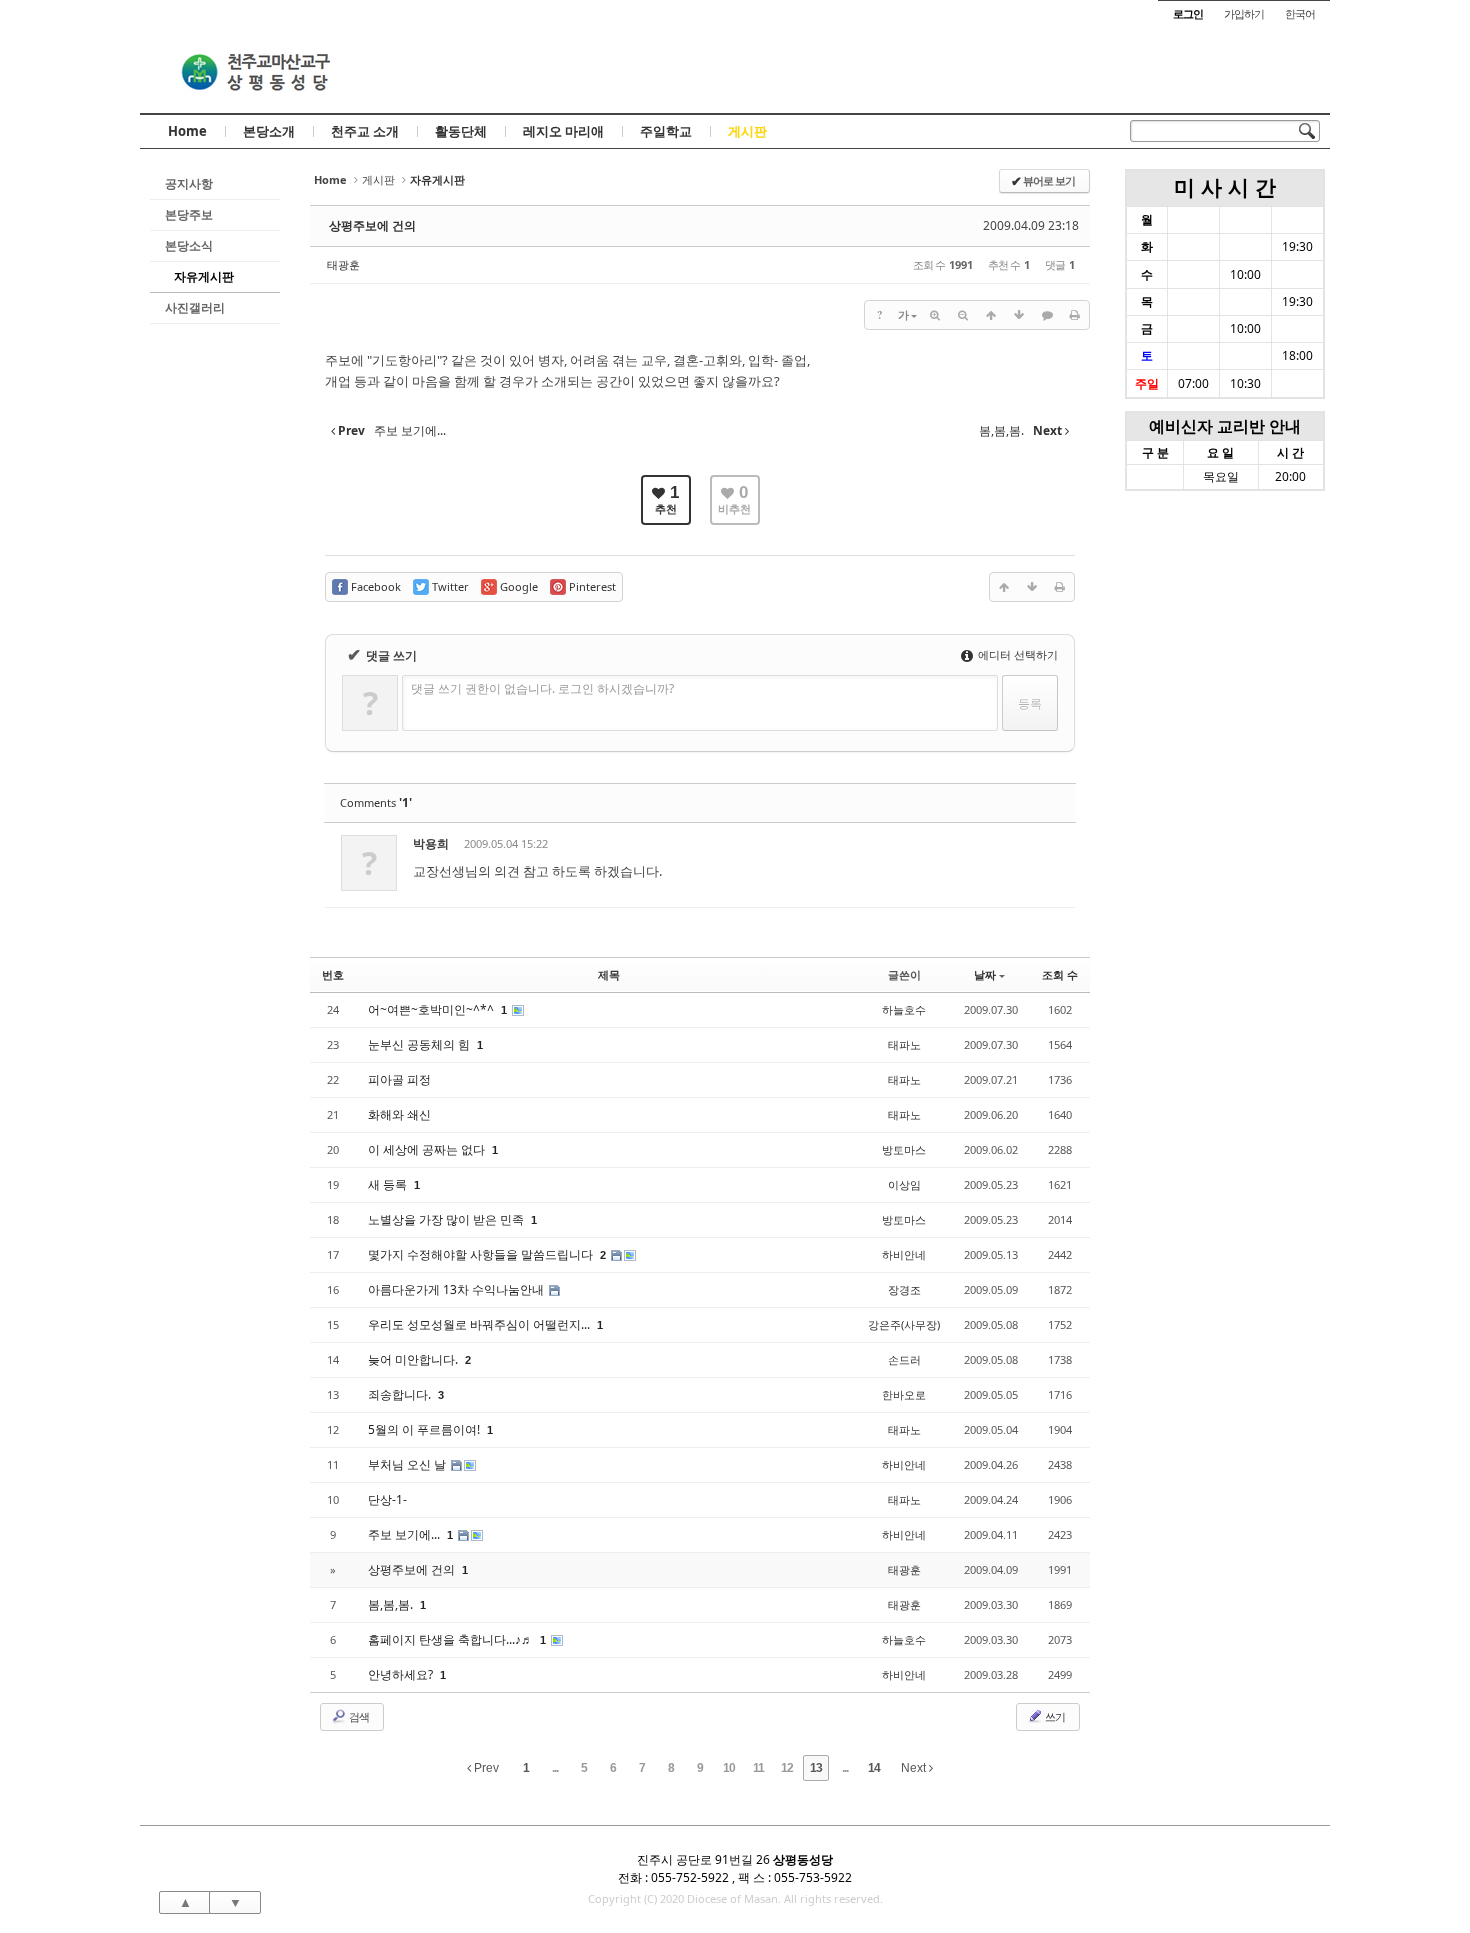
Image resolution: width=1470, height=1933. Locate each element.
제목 (609, 974)
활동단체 (461, 131)
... (555, 1768)
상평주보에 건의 (372, 225)
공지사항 (189, 183)
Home (187, 131)
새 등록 (389, 1184)
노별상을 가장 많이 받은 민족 (447, 1219)
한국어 (1300, 13)
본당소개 (269, 131)
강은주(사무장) (904, 1324)
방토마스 (904, 1149)
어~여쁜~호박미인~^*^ (432, 1009)
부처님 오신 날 (408, 1464)
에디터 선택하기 (1016, 654)
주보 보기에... (405, 1534)
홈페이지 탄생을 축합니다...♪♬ (452, 1639)
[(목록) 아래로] (1019, 315)
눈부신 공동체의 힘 (420, 1044)
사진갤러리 (195, 307)
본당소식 (189, 245)
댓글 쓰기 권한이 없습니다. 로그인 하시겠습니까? (542, 688)
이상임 (904, 1184)
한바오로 (904, 1394)
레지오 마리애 (563, 131)
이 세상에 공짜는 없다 (428, 1149)
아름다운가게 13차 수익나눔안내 (457, 1289)
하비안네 (904, 1254)
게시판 (747, 131)
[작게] (963, 315)
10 (729, 1768)
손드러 (904, 1359)
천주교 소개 (365, 131)
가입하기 (1244, 13)
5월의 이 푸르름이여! (425, 1429)
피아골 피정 (399, 1079)
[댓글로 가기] (1047, 315)
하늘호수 (904, 1009)
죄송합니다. (401, 1394)
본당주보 (189, 214)
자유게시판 (204, 276)
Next (915, 1768)
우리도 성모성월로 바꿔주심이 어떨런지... (480, 1324)
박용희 (431, 843)
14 (874, 1768)
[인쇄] (1075, 315)
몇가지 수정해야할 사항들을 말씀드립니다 (482, 1254)
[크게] (935, 315)
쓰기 (1054, 1716)
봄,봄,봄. (392, 1604)
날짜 (985, 974)
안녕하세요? (402, 1674)
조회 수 (1060, 974)
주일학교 (666, 131)
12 (787, 1768)
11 (758, 1768)
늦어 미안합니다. (414, 1359)
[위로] (991, 315)
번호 (333, 974)
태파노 (904, 1044)
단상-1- (387, 1499)
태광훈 (343, 264)
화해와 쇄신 (399, 1114)
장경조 (904, 1289)
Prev (485, 1768)
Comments (376, 802)
